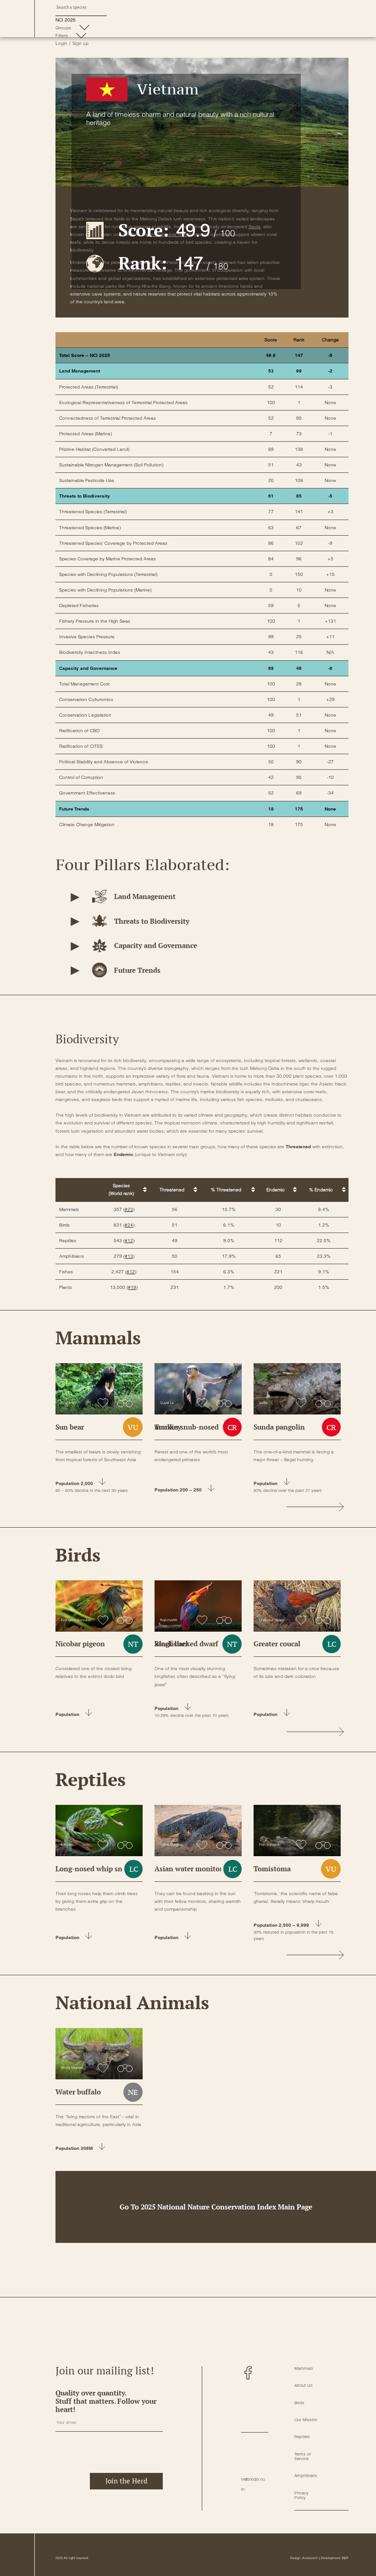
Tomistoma (272, 1869)
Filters (62, 36)
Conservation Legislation (85, 715)
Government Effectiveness (87, 793)
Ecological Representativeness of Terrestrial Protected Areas (123, 403)
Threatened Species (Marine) (90, 528)
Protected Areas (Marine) (86, 434)
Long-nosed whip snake (95, 1869)
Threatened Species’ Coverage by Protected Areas (113, 543)
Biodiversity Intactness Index (90, 652)
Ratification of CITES (81, 746)
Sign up (80, 43)
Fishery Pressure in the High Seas (95, 621)
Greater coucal (277, 1644)
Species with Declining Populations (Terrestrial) (108, 574)
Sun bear (70, 1427)
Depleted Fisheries (79, 606)
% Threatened (226, 1190)
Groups (63, 28)
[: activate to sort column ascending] (77, 1190)
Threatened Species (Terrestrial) (93, 512)
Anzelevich (310, 2558)
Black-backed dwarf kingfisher (186, 1644)
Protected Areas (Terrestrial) (88, 387)
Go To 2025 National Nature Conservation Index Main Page (216, 2207)
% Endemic (321, 1190)
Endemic (276, 1190)
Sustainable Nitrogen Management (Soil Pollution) (111, 465)
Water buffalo (78, 2092)
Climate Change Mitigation (87, 825)
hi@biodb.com (253, 2484)
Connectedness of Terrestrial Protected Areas (108, 418)
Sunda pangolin (279, 1427)
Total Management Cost (84, 684)
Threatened (172, 1190)
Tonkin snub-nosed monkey (187, 1427)
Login (61, 43)
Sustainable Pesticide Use (87, 480)
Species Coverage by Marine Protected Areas (108, 559)
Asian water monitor (188, 1869)
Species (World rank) (121, 1189)
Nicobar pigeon (80, 1644)
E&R (345, 2558)
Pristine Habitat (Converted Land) (94, 449)
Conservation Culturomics (86, 699)
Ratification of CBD (79, 731)
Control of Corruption (81, 777)
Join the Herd (126, 2481)
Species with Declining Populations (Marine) (105, 590)
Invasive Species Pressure (87, 637)
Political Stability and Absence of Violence (104, 762)
